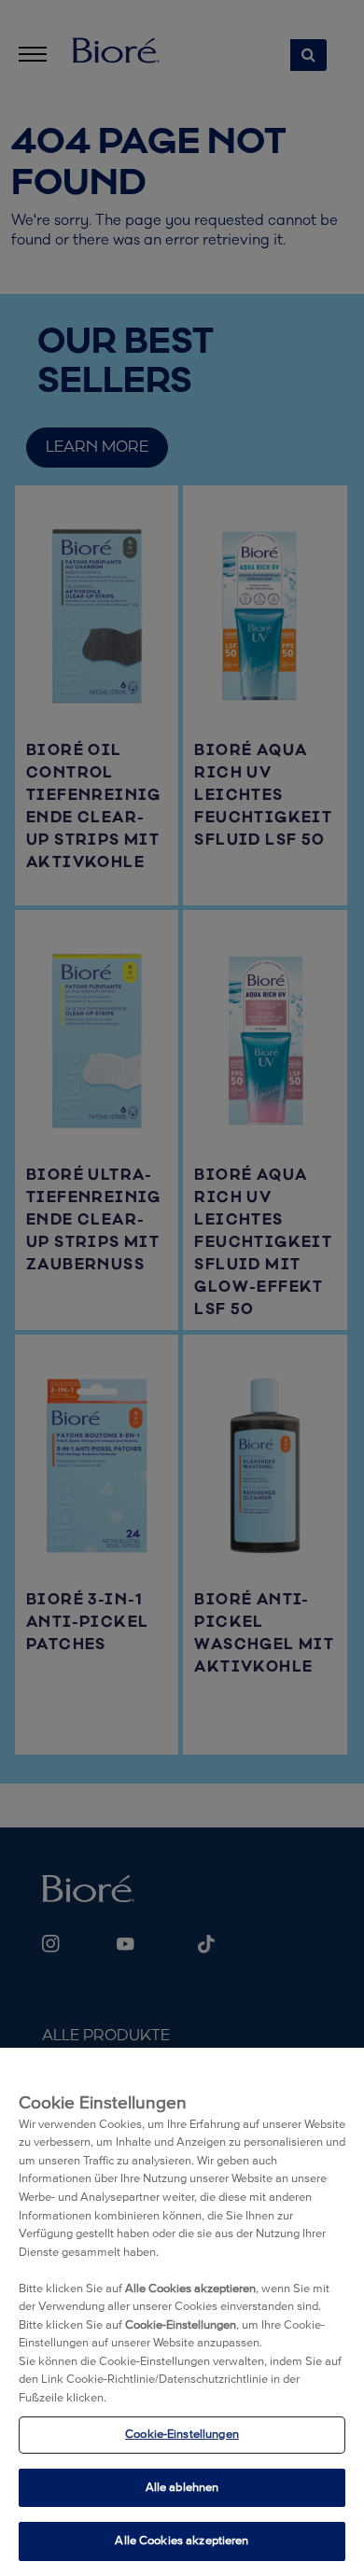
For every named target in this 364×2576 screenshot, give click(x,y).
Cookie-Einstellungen (182, 2435)
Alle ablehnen (182, 2488)
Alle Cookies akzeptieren (182, 2541)
